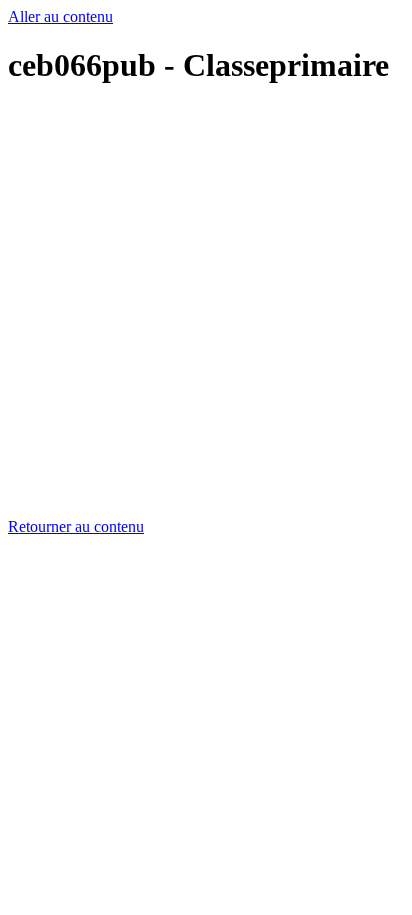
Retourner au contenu (76, 526)
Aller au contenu (60, 16)
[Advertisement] (206, 312)
